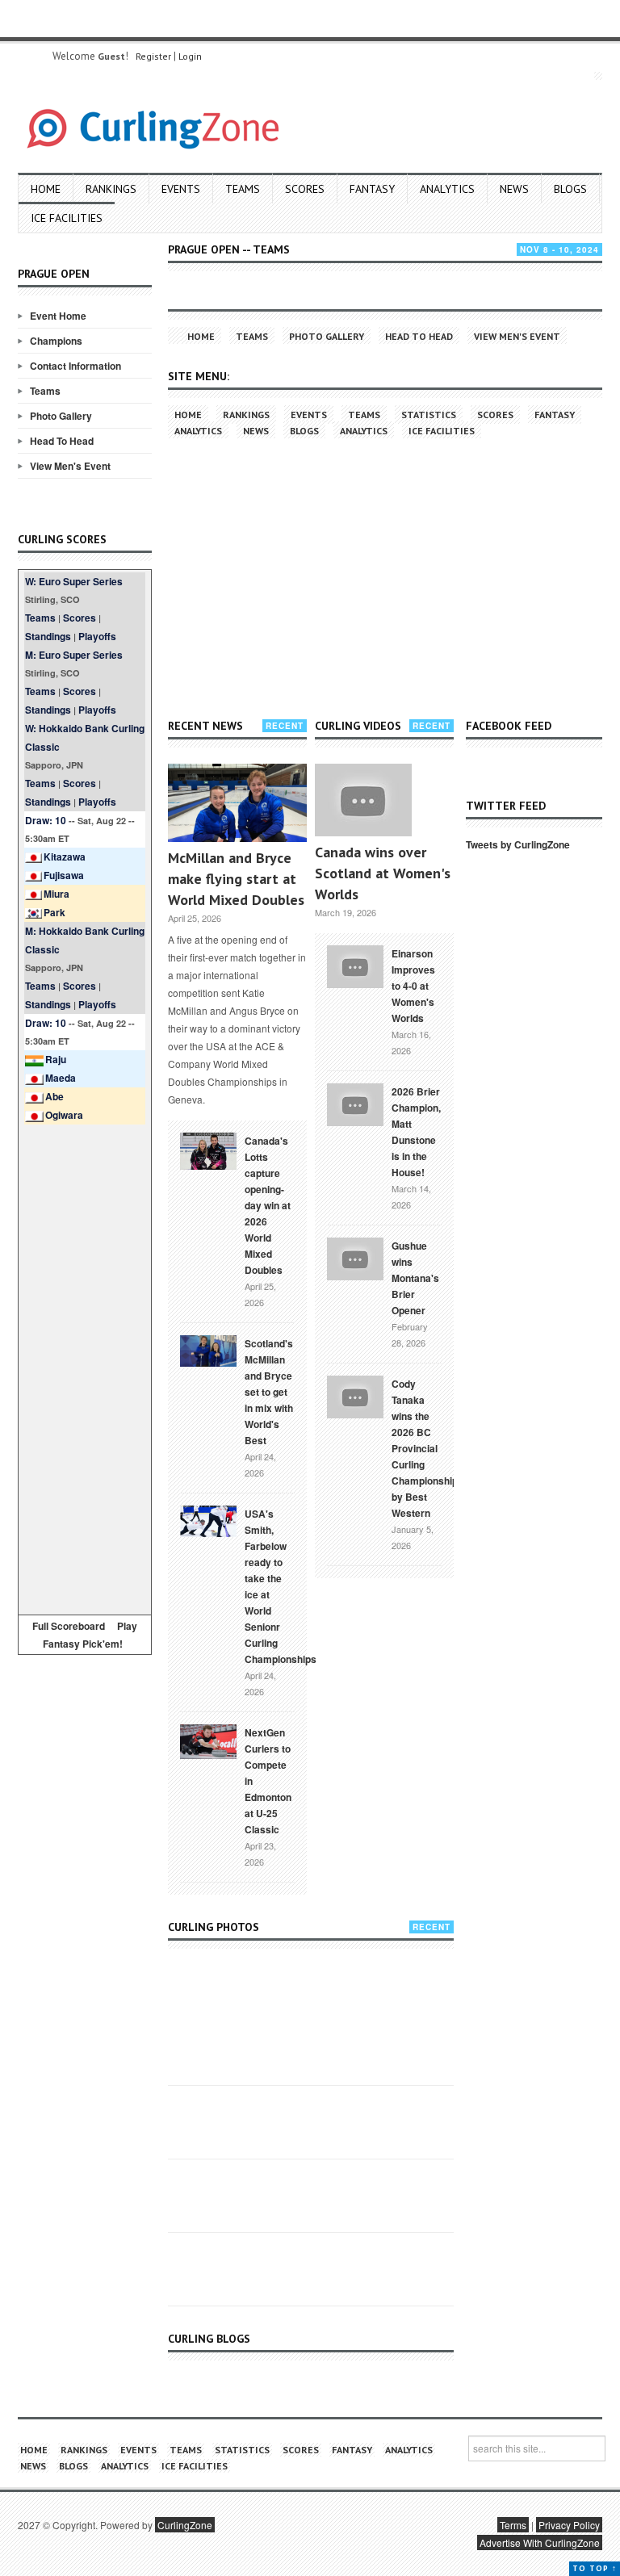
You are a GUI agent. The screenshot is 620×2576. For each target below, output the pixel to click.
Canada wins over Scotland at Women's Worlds (383, 873)
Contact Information (75, 366)
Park (54, 912)
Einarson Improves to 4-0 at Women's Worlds (413, 986)
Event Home (58, 316)
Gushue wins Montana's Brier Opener (415, 1278)
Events (181, 189)
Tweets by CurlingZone (518, 844)
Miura (57, 894)
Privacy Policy (569, 2525)
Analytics (447, 189)
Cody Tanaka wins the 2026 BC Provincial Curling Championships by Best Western (427, 1448)
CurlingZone (185, 2525)
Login (190, 56)
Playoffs (97, 636)
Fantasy (372, 189)
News (514, 189)
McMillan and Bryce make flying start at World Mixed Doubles (236, 879)
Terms (513, 2525)
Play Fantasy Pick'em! (90, 1635)
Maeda (61, 1078)
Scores (305, 189)
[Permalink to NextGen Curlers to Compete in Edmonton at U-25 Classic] (208, 1740)
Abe (54, 1096)
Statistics (429, 415)
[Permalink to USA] (208, 1520)
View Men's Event (70, 466)
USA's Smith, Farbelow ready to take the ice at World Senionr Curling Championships (281, 1586)
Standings (48, 636)
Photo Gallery (61, 416)
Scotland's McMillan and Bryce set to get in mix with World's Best (269, 1392)
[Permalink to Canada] (208, 1150)
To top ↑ (595, 2568)
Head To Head (62, 441)
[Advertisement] (85, 1367)
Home (46, 189)
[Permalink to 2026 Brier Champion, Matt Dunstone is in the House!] (355, 1103)
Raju (56, 1059)
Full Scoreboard (69, 1626)
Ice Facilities (67, 218)
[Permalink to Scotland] (208, 1350)
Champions (56, 341)
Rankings (111, 189)
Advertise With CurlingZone (540, 2542)
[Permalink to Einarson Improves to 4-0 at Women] (355, 965)
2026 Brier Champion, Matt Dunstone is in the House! (416, 1132)
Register (153, 56)
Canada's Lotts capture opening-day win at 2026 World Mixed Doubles (268, 1205)
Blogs (570, 189)
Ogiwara (64, 1115)
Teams (243, 189)
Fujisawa (64, 875)
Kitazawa (65, 857)
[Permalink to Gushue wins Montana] (355, 1257)
